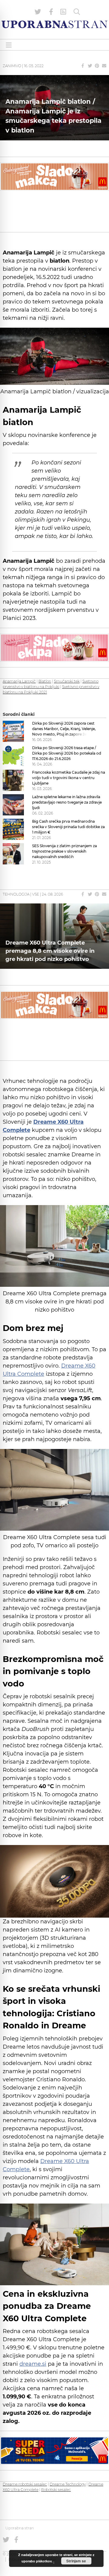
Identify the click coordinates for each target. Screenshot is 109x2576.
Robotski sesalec (56, 2490)
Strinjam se (76, 2561)
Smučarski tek (67, 681)
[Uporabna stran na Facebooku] (51, 12)
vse (36, 894)
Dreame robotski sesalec (25, 2484)
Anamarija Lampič (19, 681)
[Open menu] (9, 45)
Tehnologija (16, 894)
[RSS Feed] (63, 12)
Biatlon (45, 681)
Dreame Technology (68, 2484)
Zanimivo (12, 66)
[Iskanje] (77, 12)
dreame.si (33, 2364)
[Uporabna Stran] (54, 24)
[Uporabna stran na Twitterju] (38, 12)
